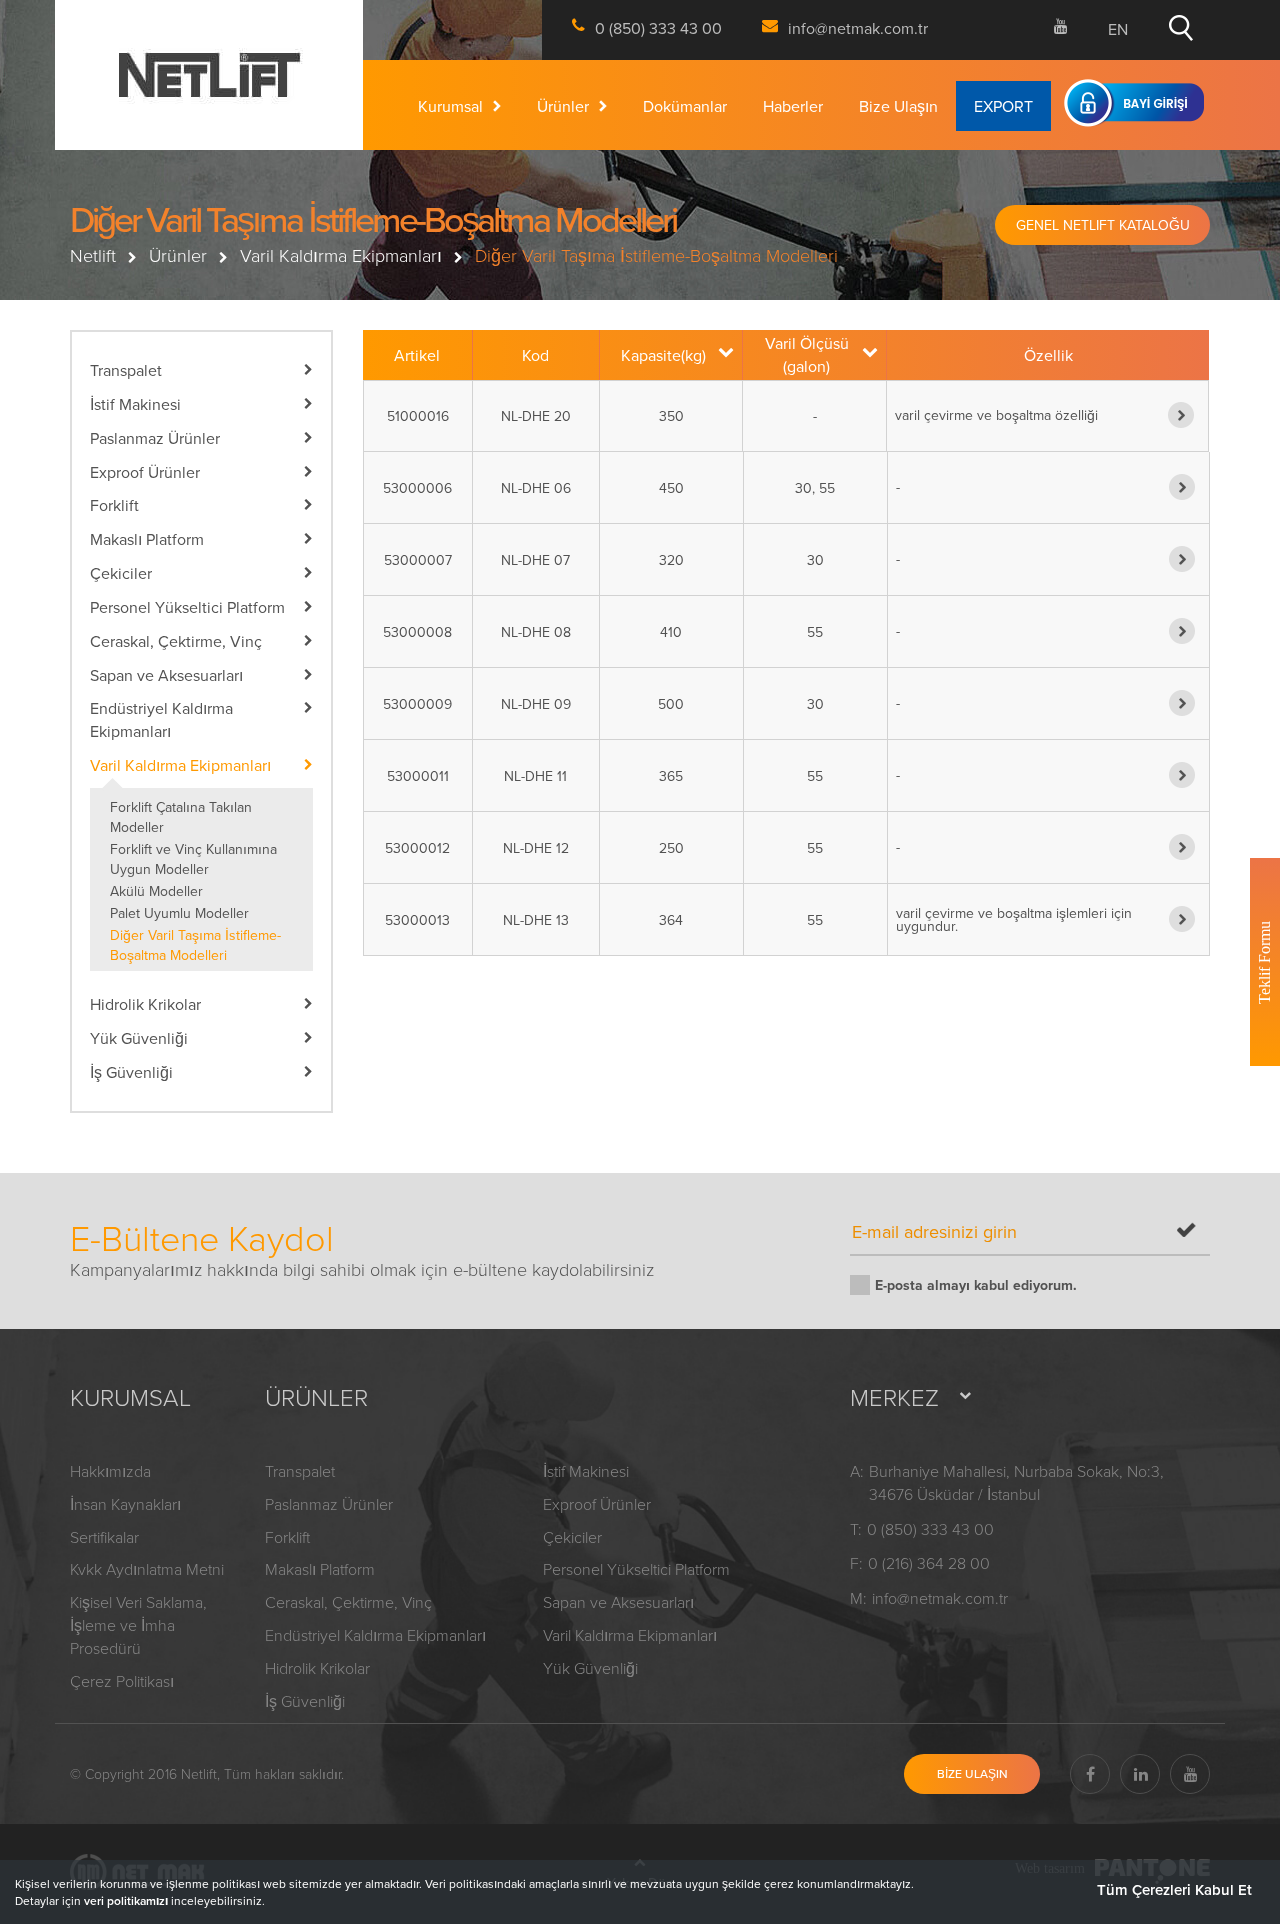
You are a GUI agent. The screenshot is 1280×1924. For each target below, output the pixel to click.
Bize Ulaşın (898, 109)
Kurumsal (450, 109)
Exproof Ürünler (597, 1504)
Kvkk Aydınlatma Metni (147, 1569)
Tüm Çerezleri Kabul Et (1174, 1889)
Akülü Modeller (156, 891)
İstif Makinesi (586, 1471)
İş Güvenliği (305, 1701)
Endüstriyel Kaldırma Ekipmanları (375, 1635)
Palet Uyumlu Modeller (179, 913)
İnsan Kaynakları (125, 1504)
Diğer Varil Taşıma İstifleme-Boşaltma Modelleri (195, 945)
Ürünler (563, 109)
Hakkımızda (110, 1471)
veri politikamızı (126, 1900)
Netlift (93, 255)
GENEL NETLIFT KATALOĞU (1103, 225)
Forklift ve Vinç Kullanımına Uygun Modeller (193, 859)
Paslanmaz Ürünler (329, 1504)
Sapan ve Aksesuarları (618, 1602)
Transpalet (300, 1471)
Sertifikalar (104, 1537)
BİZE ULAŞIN (972, 1773)
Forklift (287, 1537)
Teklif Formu (1264, 962)
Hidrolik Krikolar (317, 1668)
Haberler (793, 109)
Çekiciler (572, 1537)
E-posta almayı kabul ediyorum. (976, 1285)
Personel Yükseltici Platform (636, 1569)
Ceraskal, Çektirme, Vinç (348, 1602)
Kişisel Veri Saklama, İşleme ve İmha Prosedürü (138, 1625)
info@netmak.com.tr (940, 1598)
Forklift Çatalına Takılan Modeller (181, 817)
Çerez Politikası (122, 1681)
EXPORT (1003, 109)
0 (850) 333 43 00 (930, 1529)
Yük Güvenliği (590, 1668)
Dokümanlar (685, 109)
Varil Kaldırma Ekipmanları (341, 255)
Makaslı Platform (320, 1569)
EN (1118, 29)
